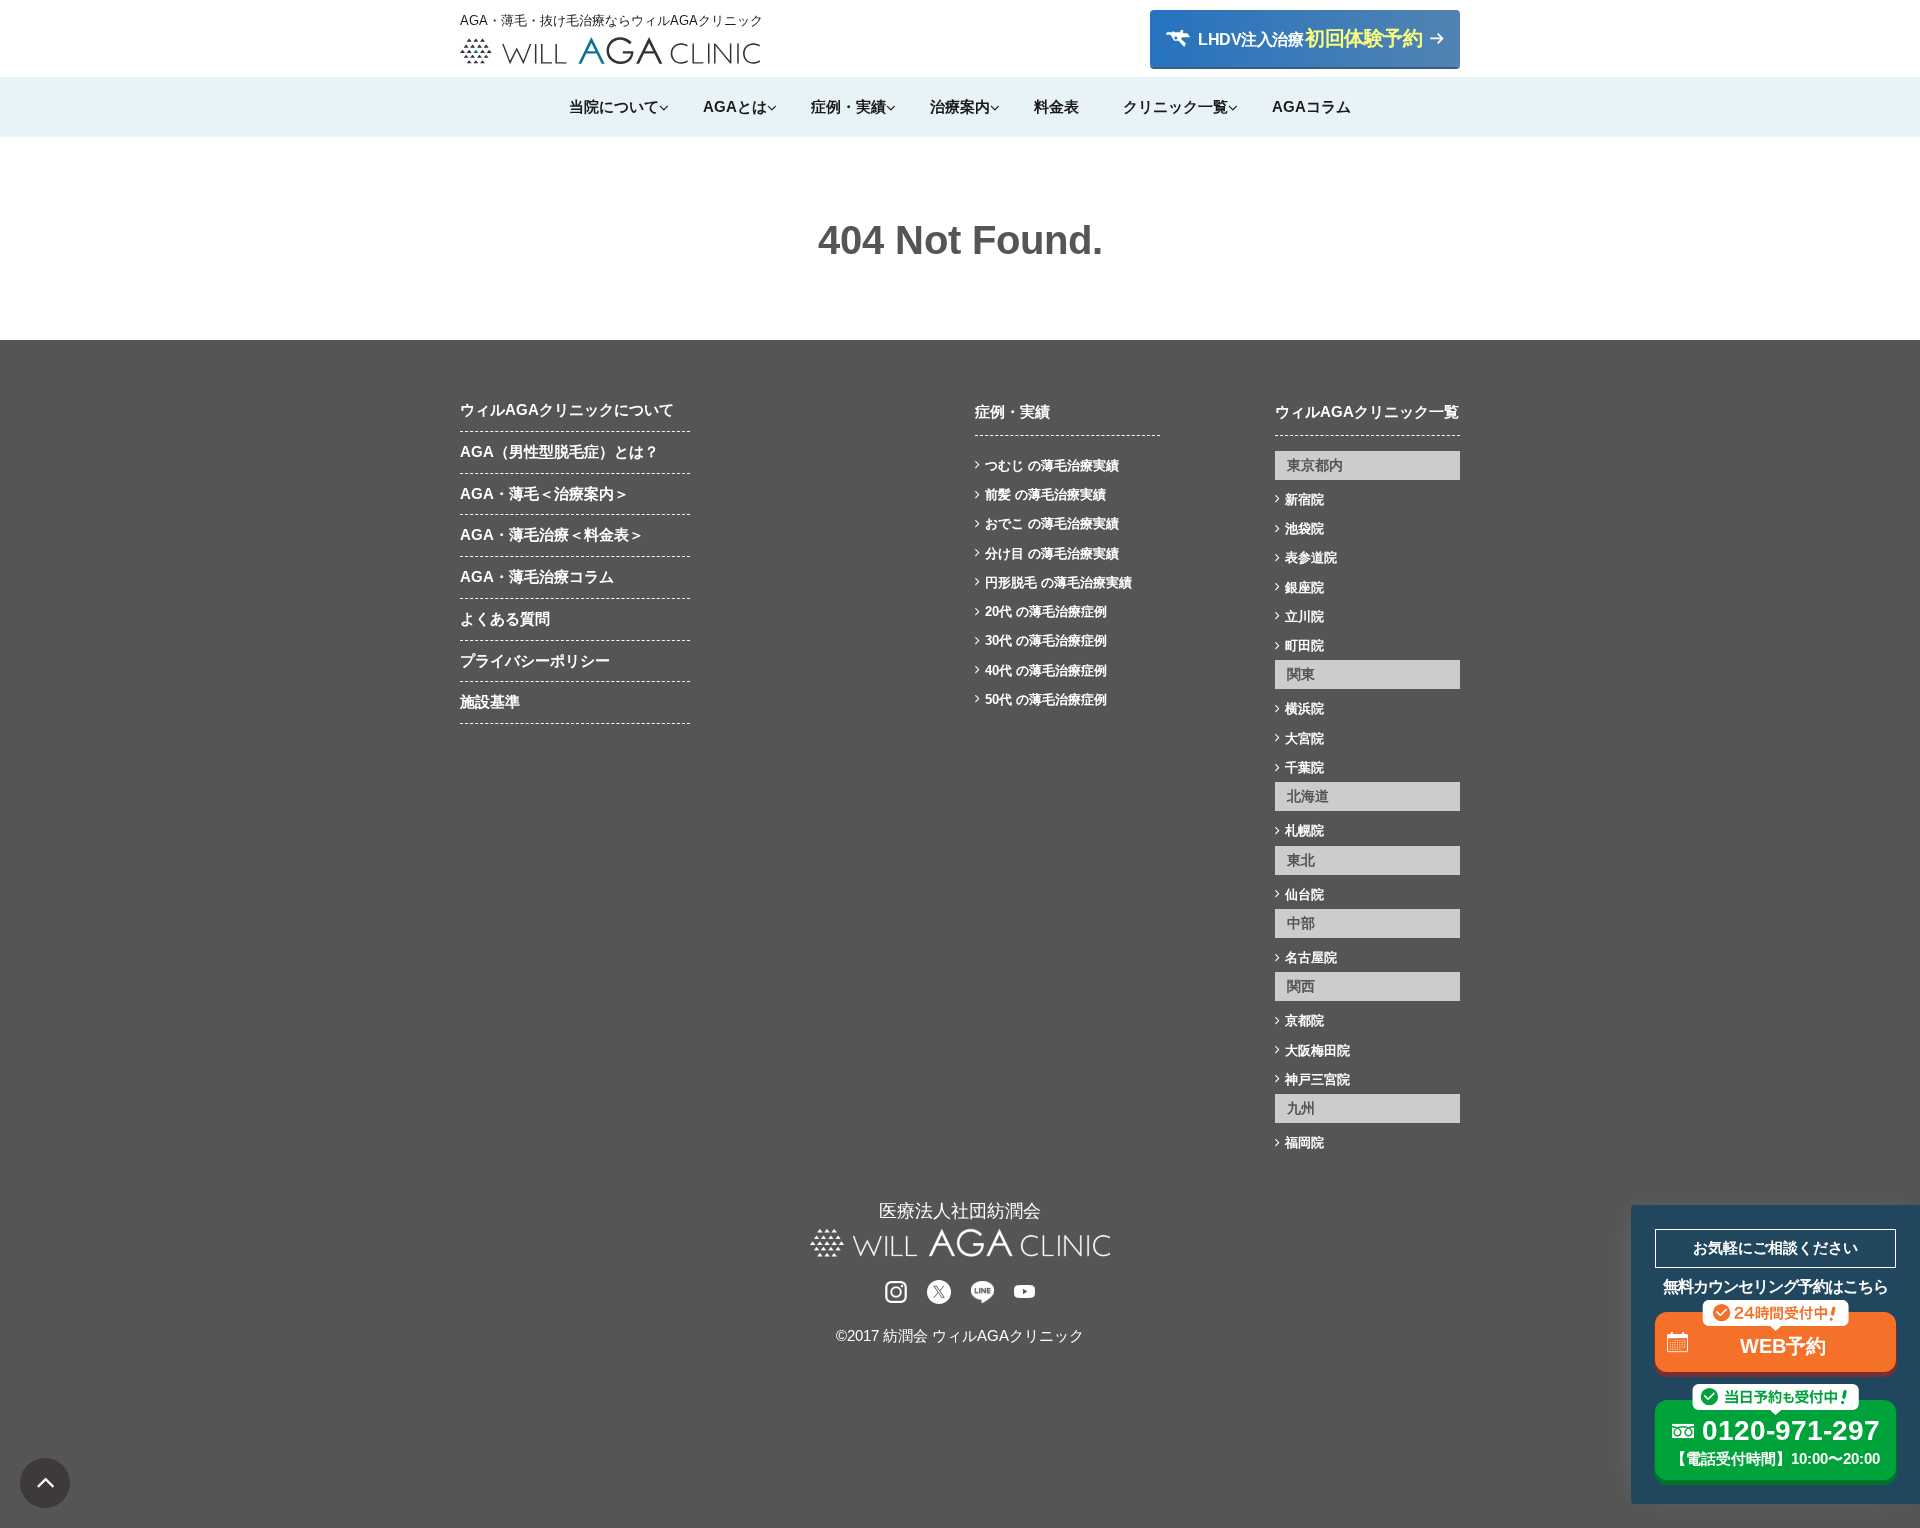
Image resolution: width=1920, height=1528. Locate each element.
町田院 (1304, 645)
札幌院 (1304, 830)
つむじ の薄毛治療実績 (1052, 465)
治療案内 (960, 106)
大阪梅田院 (1317, 1050)
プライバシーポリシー (535, 660)
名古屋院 (1311, 957)
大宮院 (1304, 738)
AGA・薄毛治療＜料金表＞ (552, 534)
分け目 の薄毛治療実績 (1052, 553)
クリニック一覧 (1175, 106)
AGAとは (735, 106)
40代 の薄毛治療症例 (1046, 670)
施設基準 (490, 701)
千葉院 (1304, 767)
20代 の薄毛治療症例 (1046, 611)
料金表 (1056, 106)
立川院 (1304, 616)
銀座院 (1304, 587)
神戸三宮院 (1317, 1079)
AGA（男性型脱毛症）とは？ (559, 451)
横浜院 (1304, 708)
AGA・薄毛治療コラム (537, 576)
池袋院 (1304, 528)
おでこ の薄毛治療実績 (1052, 523)
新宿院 (1304, 499)
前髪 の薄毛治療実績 (1045, 494)
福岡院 (1304, 1142)
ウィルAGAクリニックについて (567, 409)
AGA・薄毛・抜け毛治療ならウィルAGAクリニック (610, 21)
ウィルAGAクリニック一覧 (1367, 411)
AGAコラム (1311, 106)
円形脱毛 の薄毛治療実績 (1058, 582)
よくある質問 (505, 618)
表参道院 (1311, 557)
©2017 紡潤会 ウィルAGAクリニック (960, 1335)
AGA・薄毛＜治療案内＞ (544, 493)
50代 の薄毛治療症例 (1046, 699)
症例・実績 (848, 106)
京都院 (1304, 1020)
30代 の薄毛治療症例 (1046, 640)
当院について (614, 106)
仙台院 (1304, 894)
